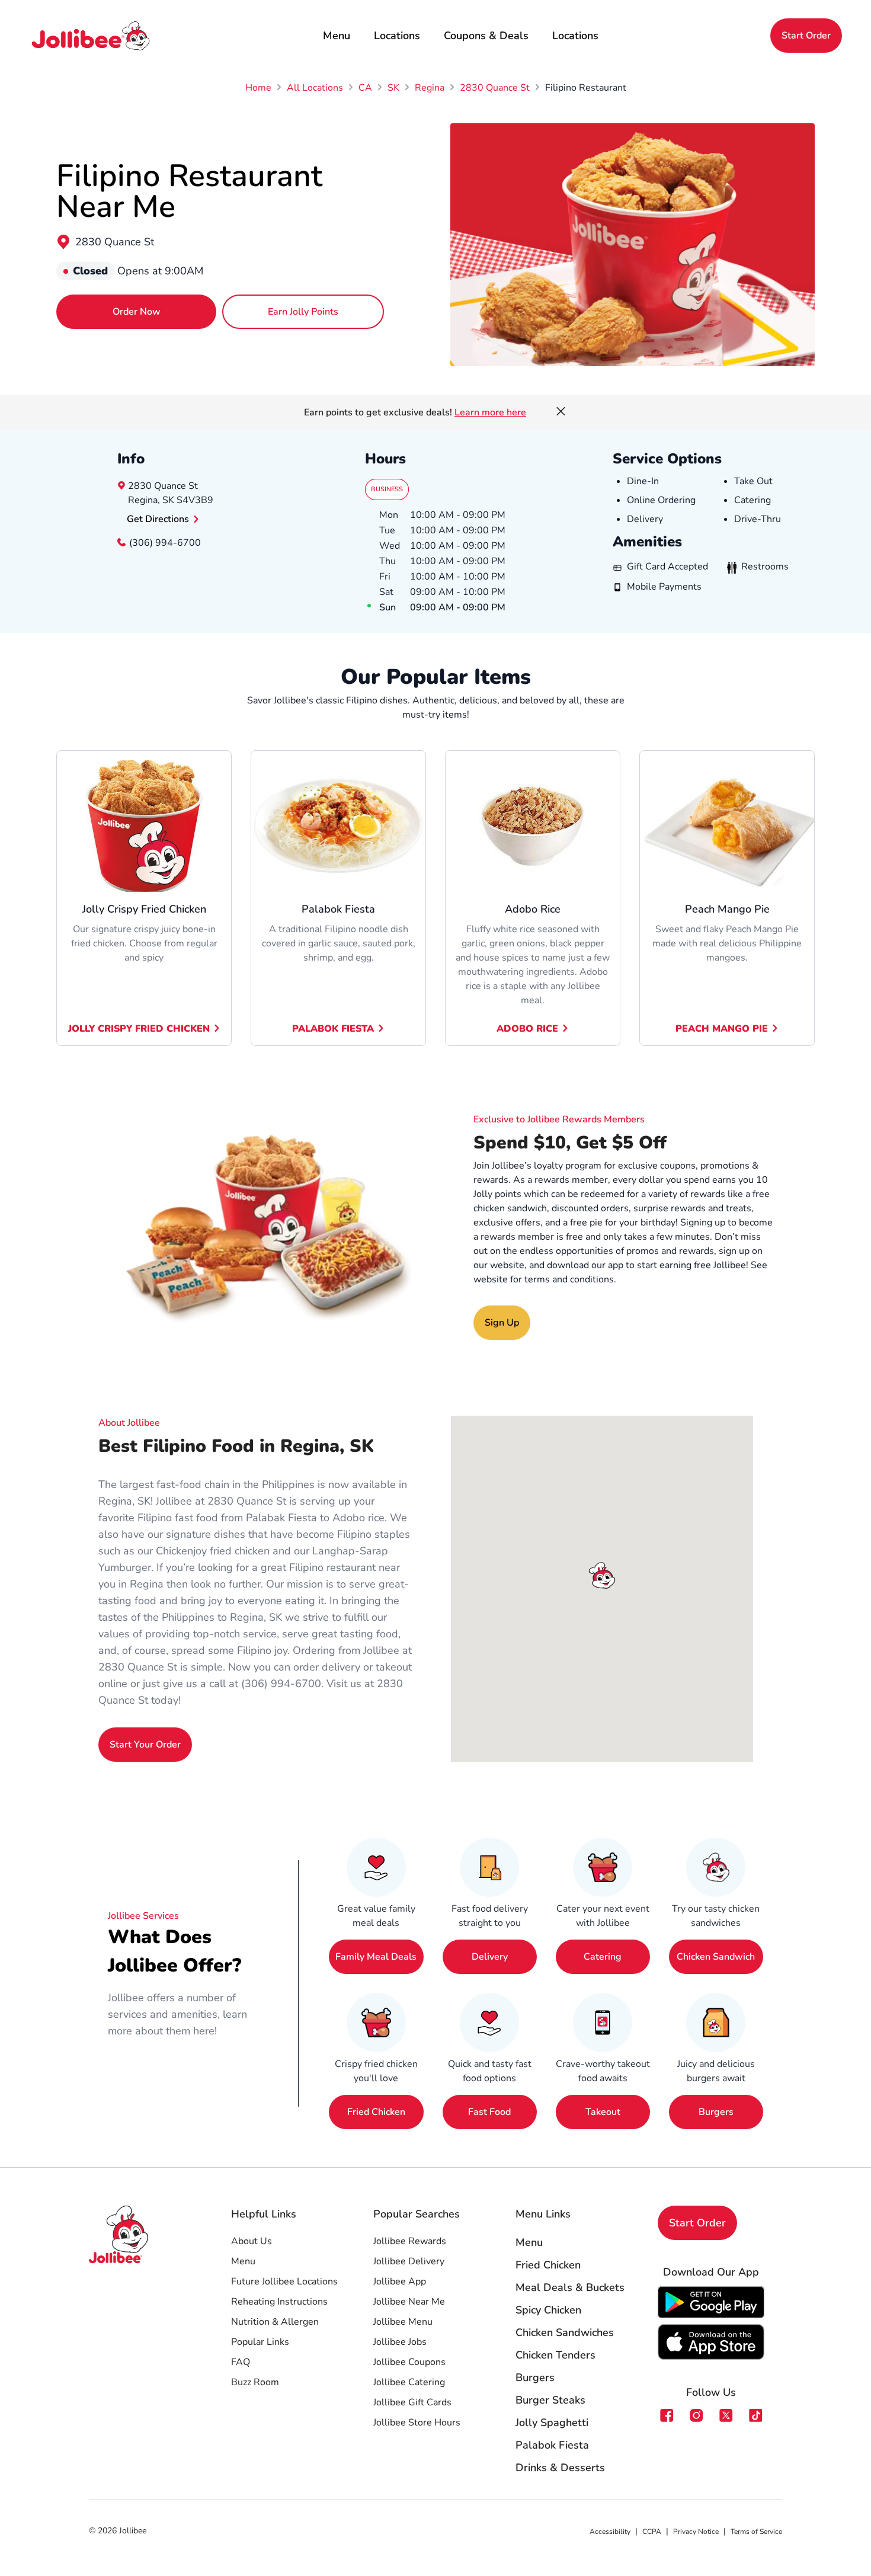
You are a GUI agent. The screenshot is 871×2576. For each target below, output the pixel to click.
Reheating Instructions (279, 2302)
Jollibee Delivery (409, 2261)
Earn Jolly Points (303, 312)
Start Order (806, 36)
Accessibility (610, 2532)
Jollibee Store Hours (417, 2423)
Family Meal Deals (376, 1957)
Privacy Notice (696, 2532)
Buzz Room (255, 2382)
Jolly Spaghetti (552, 2423)
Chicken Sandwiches (565, 2332)
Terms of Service (756, 2532)
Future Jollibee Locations (284, 2281)
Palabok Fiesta (333, 1029)
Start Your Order (145, 1745)
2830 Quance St (115, 242)
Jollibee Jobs (400, 2342)
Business (387, 489)
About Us (252, 2241)
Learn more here (490, 412)
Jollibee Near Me (409, 2302)
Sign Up (502, 1323)
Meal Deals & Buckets (570, 2287)
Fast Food (489, 2112)
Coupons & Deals (486, 36)
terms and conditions (569, 1279)
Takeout (603, 2112)
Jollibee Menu (403, 2322)
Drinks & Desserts (560, 2468)
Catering (603, 1957)
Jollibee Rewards (410, 2241)
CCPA (652, 2532)
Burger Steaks (550, 2400)
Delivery (490, 1957)
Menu (337, 36)
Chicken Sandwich (716, 1957)
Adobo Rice (527, 1029)
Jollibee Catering (409, 2382)
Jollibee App (400, 2281)
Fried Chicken (376, 2112)
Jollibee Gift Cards (412, 2402)
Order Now (137, 312)
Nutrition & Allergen (275, 2322)
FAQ (241, 2362)
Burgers (716, 2112)
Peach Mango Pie (722, 1029)
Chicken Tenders (555, 2355)
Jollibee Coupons (409, 2362)
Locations (397, 36)
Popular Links (260, 2342)
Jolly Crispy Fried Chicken (139, 1029)
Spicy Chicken (548, 2310)
